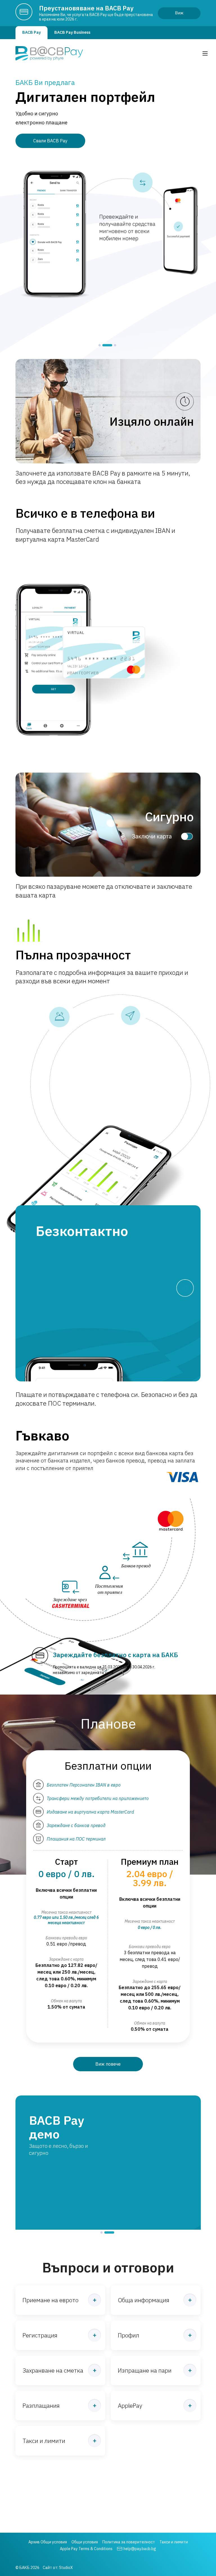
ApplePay (130, 2384)
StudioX (66, 2568)
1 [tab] (100, 345)
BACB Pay (31, 32)
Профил (129, 2314)
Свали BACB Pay (50, 141)
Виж (179, 13)
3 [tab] (112, 345)
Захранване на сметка (53, 2349)
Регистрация (40, 2314)
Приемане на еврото (50, 2278)
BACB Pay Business (72, 32)
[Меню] (205, 53)
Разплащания (41, 2384)
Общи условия (85, 2542)
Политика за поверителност (129, 2542)
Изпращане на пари (145, 2349)
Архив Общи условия (48, 2542)
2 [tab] (104, 345)
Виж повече (108, 2064)
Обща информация (144, 2278)
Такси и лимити (44, 2419)
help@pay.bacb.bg (140, 2549)
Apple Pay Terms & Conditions (86, 2549)
